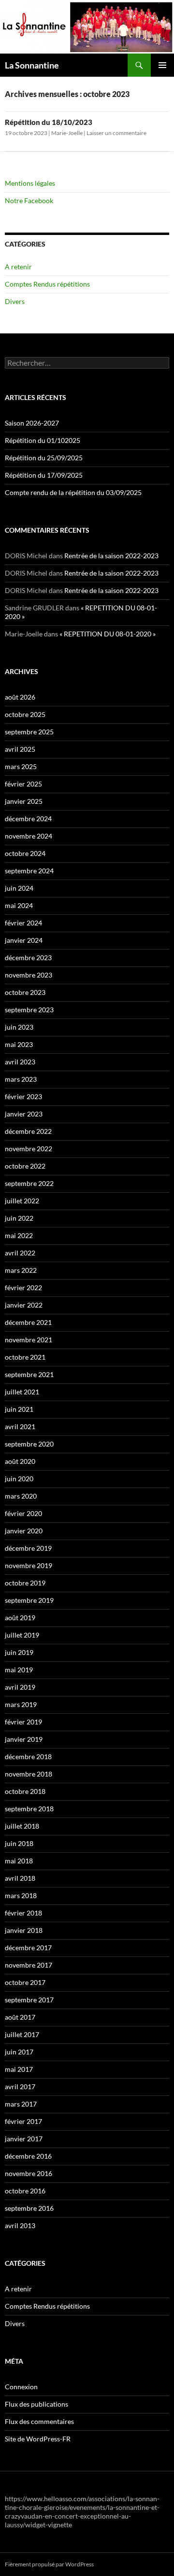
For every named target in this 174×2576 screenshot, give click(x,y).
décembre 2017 (28, 1948)
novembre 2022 (29, 1149)
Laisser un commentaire (116, 133)
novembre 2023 (29, 975)
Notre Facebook (29, 200)
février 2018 (23, 1913)
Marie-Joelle (67, 133)
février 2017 (23, 2121)
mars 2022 (21, 1270)
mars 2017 (21, 2104)
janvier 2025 (24, 801)
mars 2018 (21, 1895)
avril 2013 (20, 2225)
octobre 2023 (25, 992)
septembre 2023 (29, 1010)
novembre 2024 (29, 836)
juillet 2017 (22, 2034)
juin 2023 (19, 1027)
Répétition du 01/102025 (43, 440)
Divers (15, 301)
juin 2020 (19, 1479)
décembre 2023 (28, 957)
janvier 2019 (24, 1739)
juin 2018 (19, 1843)
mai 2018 (19, 1861)
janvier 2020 (24, 1531)
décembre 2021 (28, 1322)
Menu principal (162, 65)
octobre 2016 (25, 2191)
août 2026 (20, 697)
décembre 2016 (28, 2156)
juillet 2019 (22, 1635)
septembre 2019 (29, 1600)
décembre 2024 (28, 819)
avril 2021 (20, 1426)
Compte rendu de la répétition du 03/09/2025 (73, 492)
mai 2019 (19, 1670)
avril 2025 (20, 749)
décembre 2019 (28, 1548)
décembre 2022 (28, 1131)
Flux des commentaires (39, 2421)
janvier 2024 (24, 940)
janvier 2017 (24, 2139)
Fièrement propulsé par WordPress (49, 2564)
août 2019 (20, 1618)
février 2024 (23, 923)
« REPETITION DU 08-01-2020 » (108, 634)
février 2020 (23, 1513)
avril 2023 (20, 1062)
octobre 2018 (25, 1791)
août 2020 (20, 1461)
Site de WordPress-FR (38, 2439)
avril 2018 (20, 1878)
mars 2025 (21, 766)
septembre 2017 (29, 2000)
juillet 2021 (22, 1392)
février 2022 (23, 1288)
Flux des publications (36, 2404)
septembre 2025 (29, 732)
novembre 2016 (29, 2173)
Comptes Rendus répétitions (47, 284)
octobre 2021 (25, 1357)
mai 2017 (19, 2069)
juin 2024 (19, 888)
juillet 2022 (22, 1201)
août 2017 (20, 2017)
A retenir (18, 267)
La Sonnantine (32, 65)
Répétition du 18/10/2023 (49, 122)
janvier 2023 (24, 1114)
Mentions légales (30, 183)
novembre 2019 (29, 1565)
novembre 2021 (29, 1340)
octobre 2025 (25, 714)
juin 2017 (19, 2052)
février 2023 (23, 1096)
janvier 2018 (24, 1930)
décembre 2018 (28, 1756)
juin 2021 (19, 1409)
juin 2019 (19, 1652)
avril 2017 (20, 2087)
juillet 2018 (22, 1826)
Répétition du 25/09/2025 (44, 458)
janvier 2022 (24, 1305)
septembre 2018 (29, 1809)
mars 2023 (21, 1079)
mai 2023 (19, 1044)
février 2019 (23, 1722)
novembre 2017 (29, 1965)
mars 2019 (21, 1704)
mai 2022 (19, 1235)
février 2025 (23, 784)
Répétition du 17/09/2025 (44, 475)
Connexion (21, 2387)
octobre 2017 (25, 1982)
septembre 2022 (29, 1183)
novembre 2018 (29, 1774)
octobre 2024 (25, 853)
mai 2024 (19, 905)
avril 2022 (20, 1253)
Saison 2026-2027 (32, 423)
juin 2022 (19, 1218)
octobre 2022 (25, 1166)
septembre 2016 (29, 2208)
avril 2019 (20, 1687)
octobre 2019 (25, 1583)
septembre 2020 (29, 1444)
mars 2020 (21, 1496)
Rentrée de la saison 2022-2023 (111, 556)
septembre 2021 (29, 1374)
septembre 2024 (29, 871)
